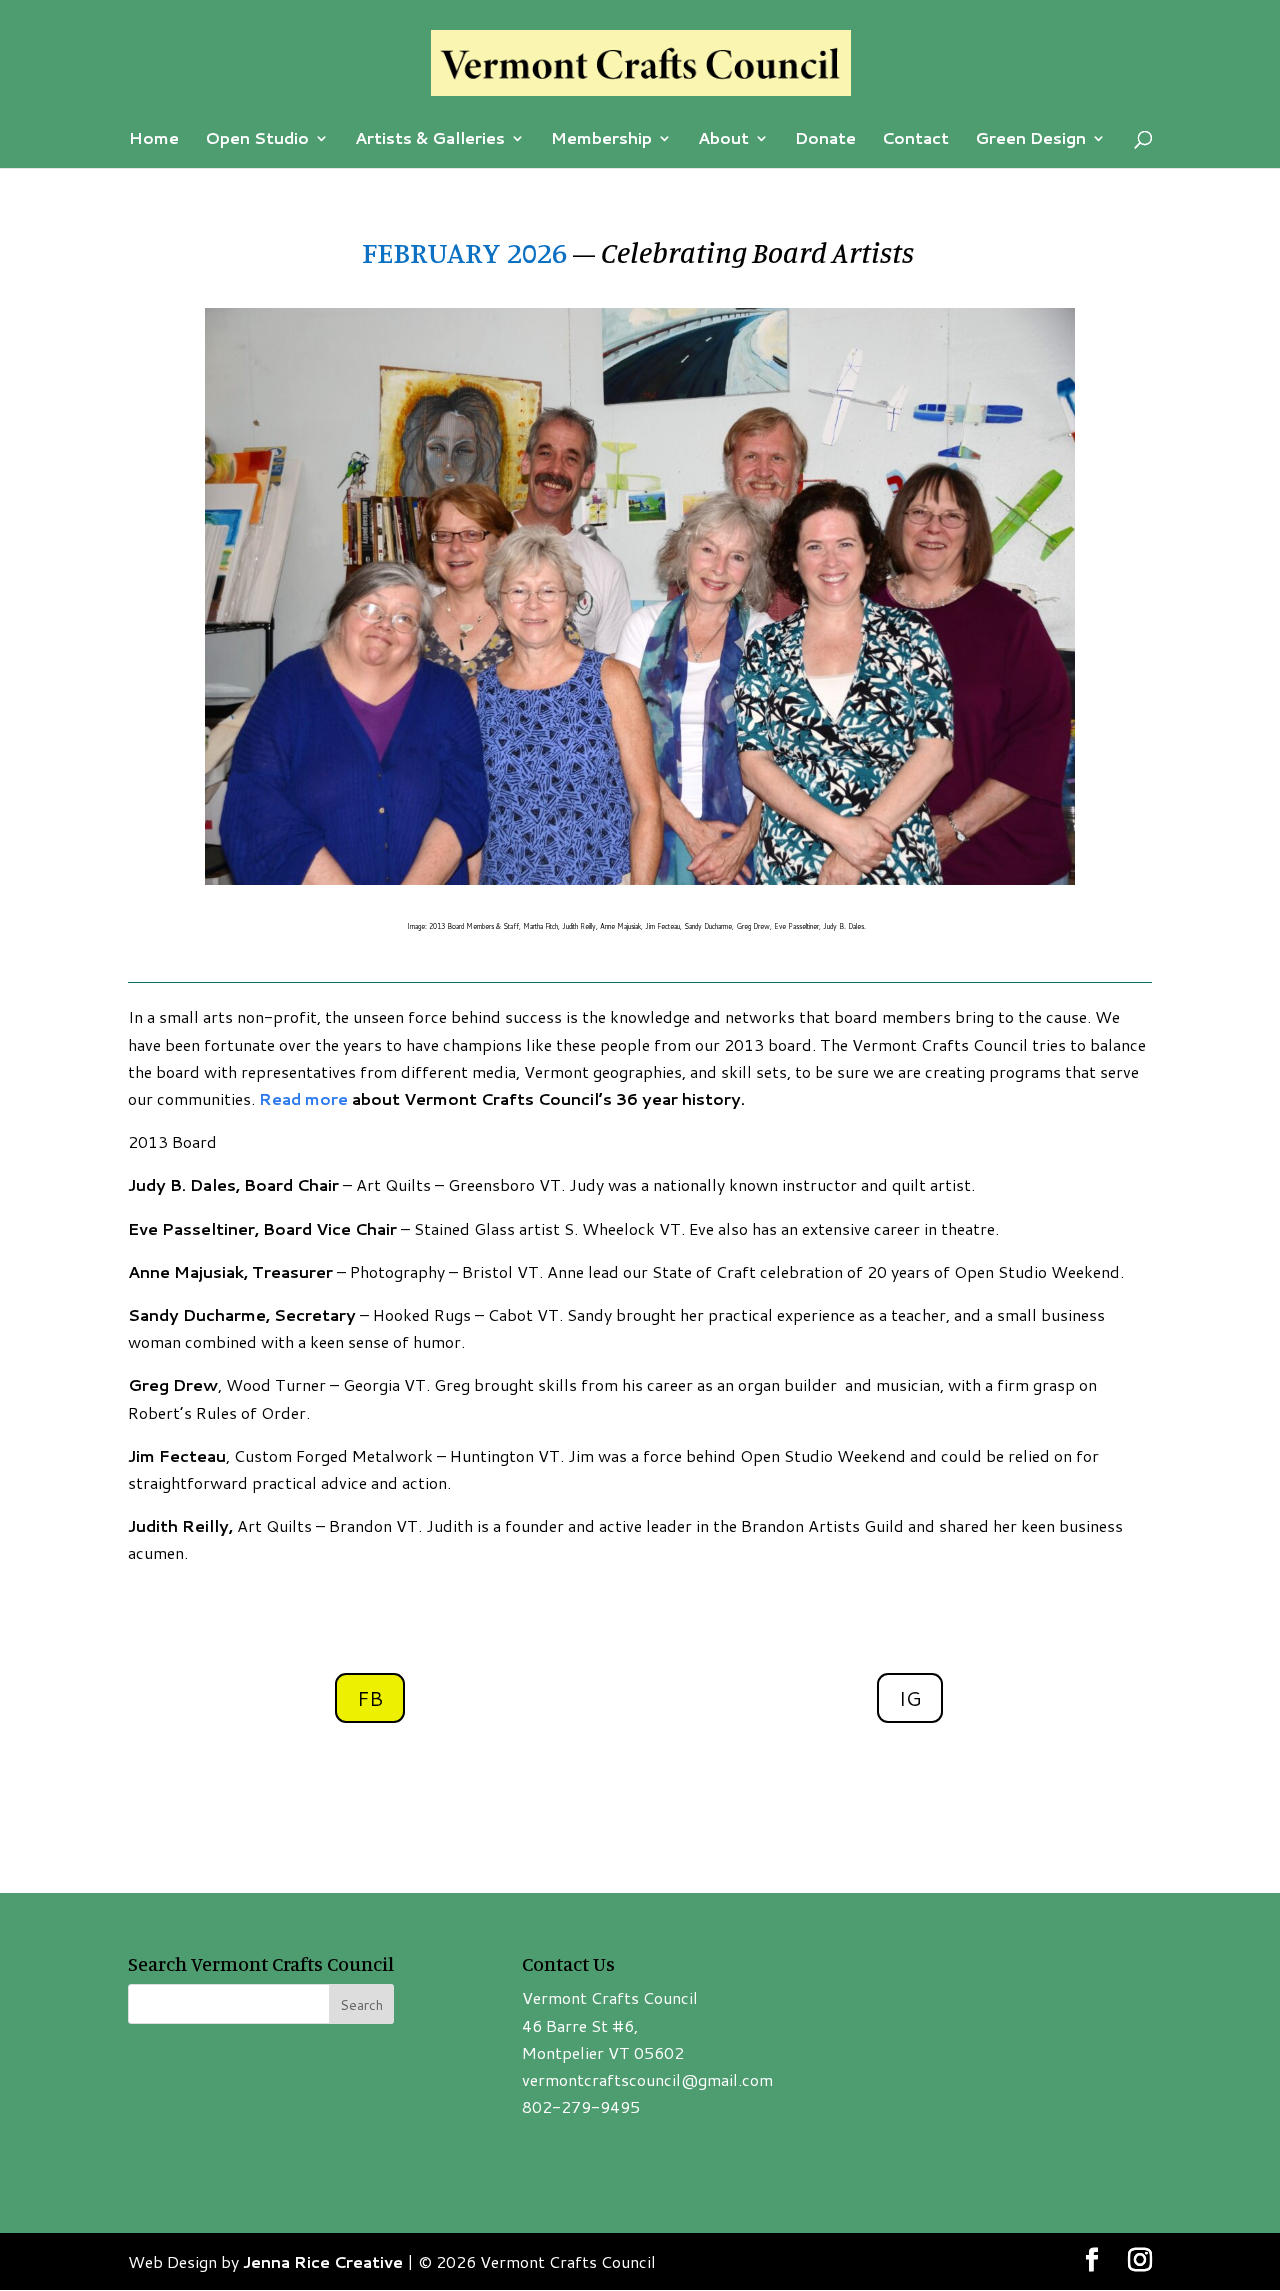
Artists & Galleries (430, 140)
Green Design (1030, 140)
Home (154, 140)
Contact (915, 140)
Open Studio (257, 140)
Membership (601, 140)
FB (370, 1698)
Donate (825, 140)
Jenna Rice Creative (323, 2261)
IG (910, 1698)
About (723, 140)
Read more (303, 1098)
